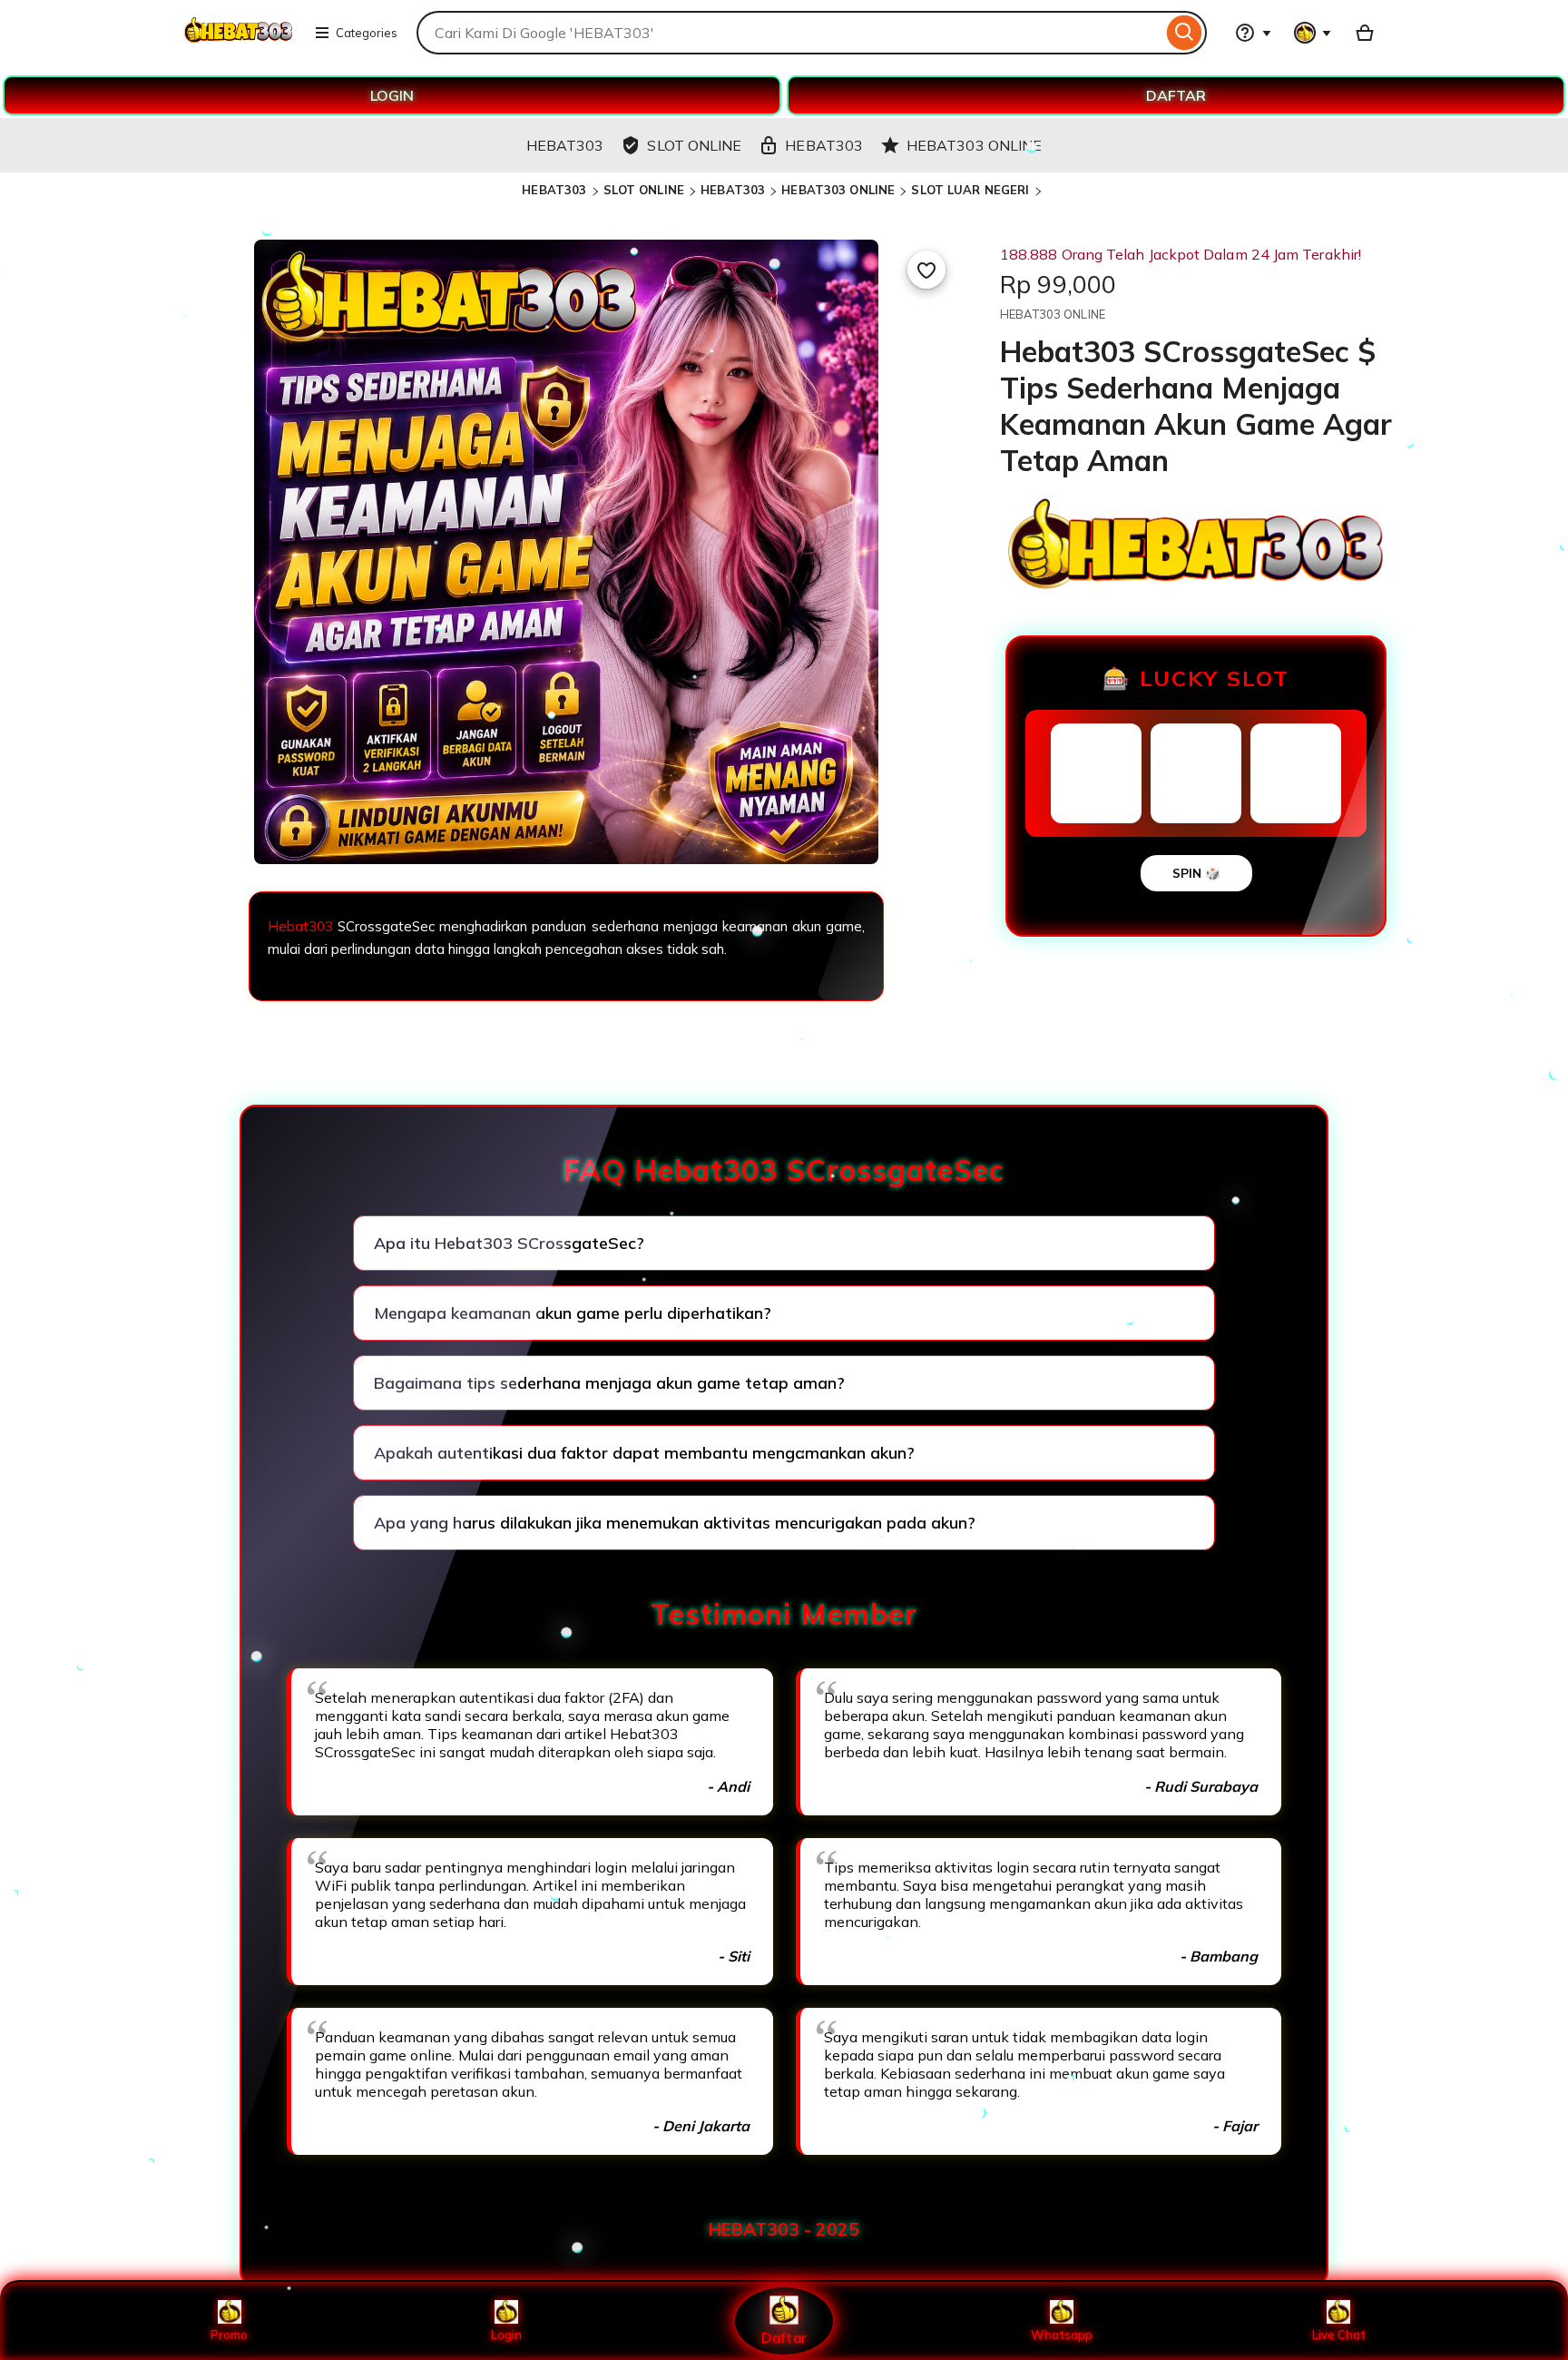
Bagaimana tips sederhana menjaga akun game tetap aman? (609, 1383)
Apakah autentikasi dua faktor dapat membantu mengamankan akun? (644, 1453)
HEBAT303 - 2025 (784, 2229)
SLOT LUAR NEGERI (970, 190)
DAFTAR (1176, 95)
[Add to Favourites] (926, 270)
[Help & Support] (1253, 33)
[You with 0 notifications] (1313, 33)
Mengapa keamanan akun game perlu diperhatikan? (573, 1313)
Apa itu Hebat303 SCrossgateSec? (509, 1243)
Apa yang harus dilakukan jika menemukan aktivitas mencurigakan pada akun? (675, 1523)
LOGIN (392, 95)
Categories (367, 33)
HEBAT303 (554, 190)
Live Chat (1339, 2335)
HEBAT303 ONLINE (838, 190)
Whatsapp (1062, 2335)
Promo (229, 2335)
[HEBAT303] (238, 44)
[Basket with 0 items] (1365, 33)
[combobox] (789, 33)
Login (506, 2335)
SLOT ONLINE (644, 190)
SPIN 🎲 (1196, 873)
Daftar (784, 2337)
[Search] (1185, 33)
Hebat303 (300, 926)
